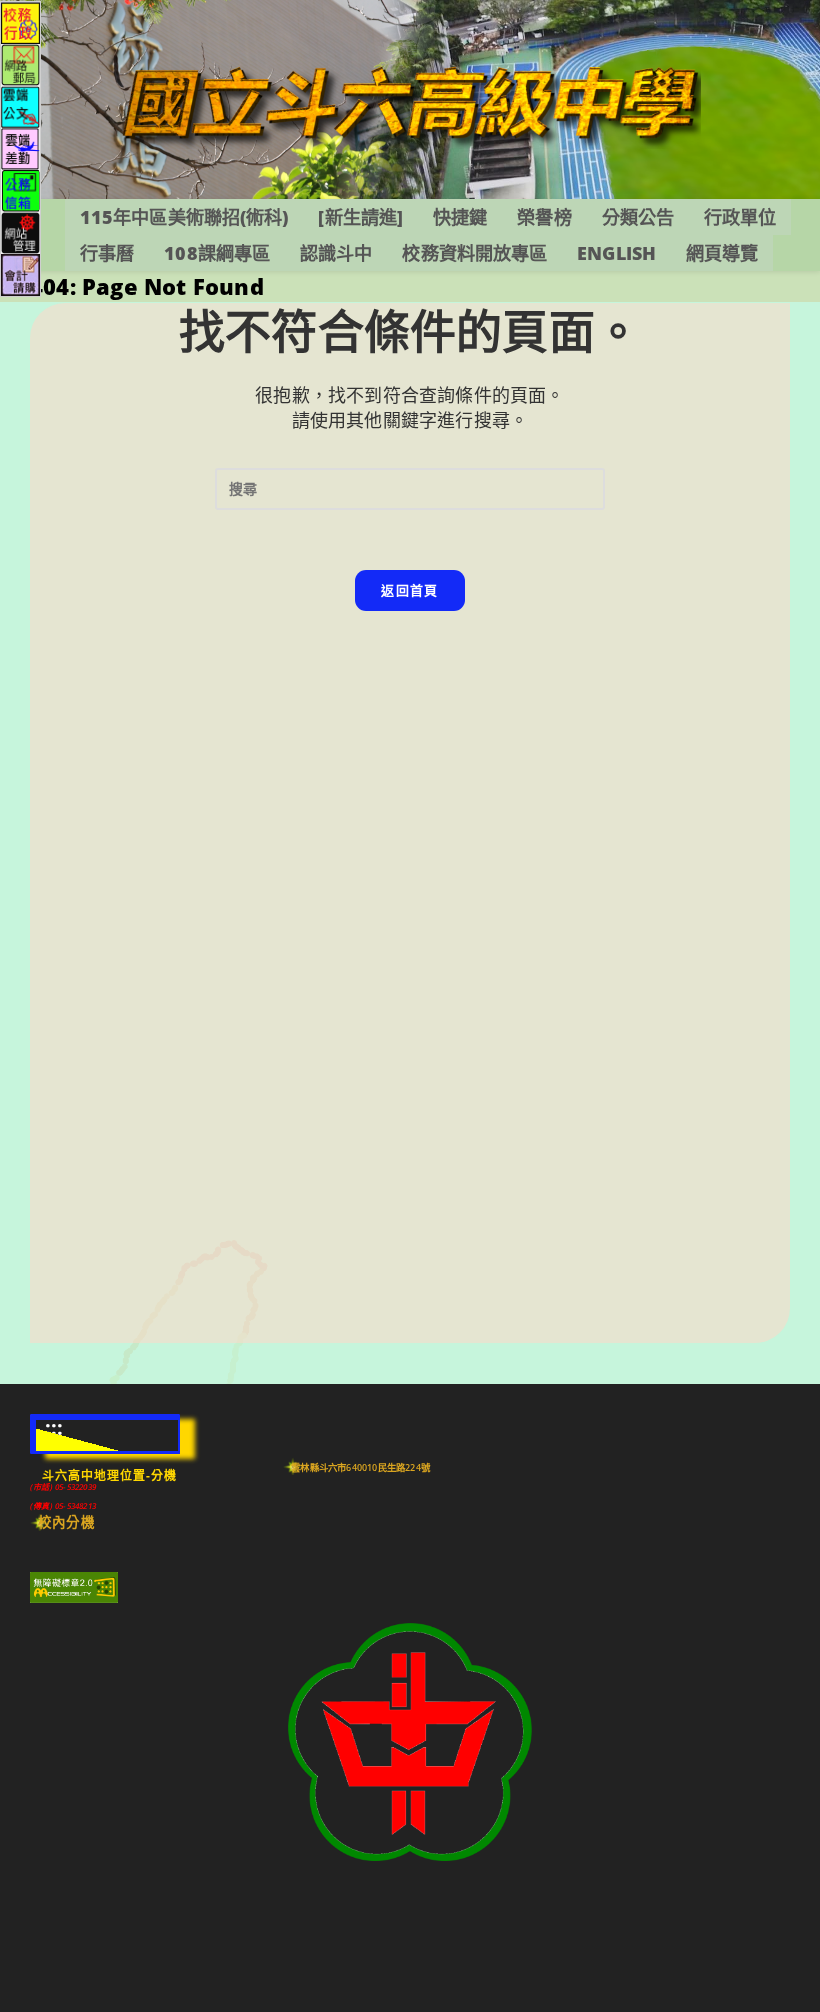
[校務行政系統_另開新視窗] (20, 21)
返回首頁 (409, 590)
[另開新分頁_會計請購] (20, 273)
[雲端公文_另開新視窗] (20, 105)
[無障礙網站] (74, 1587)
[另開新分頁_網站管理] (20, 231)
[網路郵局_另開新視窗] (20, 63)
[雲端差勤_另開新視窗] (20, 147)
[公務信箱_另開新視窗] (20, 189)
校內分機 (66, 1522)
